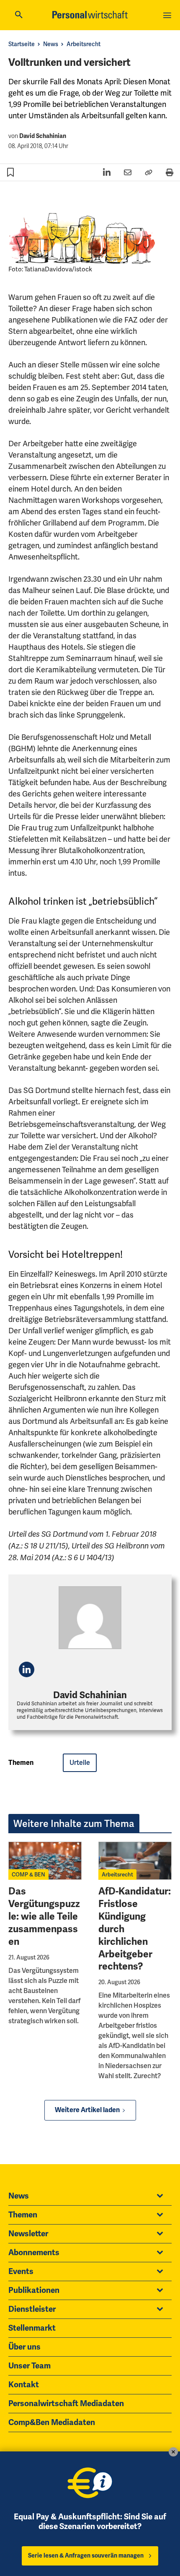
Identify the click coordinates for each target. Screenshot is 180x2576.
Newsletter (28, 2234)
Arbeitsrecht (84, 44)
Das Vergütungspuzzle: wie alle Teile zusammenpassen (44, 1916)
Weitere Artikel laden (87, 2110)
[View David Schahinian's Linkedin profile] (27, 1669)
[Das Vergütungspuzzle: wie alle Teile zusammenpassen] (45, 1861)
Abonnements (34, 2253)
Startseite (22, 44)
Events (21, 2272)
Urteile (80, 1763)
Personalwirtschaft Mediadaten (66, 2404)
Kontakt (24, 2385)
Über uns (24, 2347)
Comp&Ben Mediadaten (52, 2422)
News (51, 44)
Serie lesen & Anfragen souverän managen (86, 2556)
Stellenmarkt (32, 2328)
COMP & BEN (28, 1875)
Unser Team (30, 2366)
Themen (23, 2215)
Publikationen (34, 2290)
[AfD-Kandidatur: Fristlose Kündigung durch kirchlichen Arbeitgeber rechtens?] (135, 1861)
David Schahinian (43, 136)
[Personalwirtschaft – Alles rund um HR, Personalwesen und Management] (90, 15)
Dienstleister (32, 2309)
